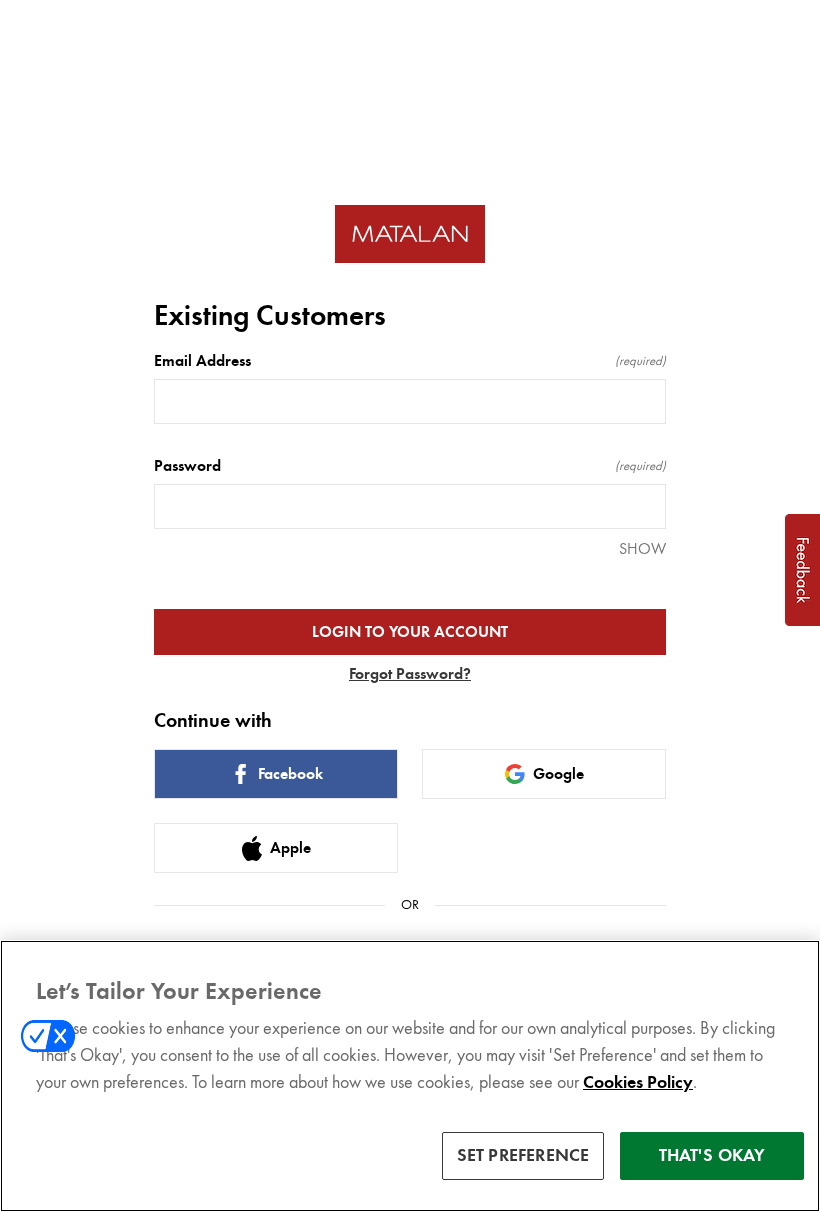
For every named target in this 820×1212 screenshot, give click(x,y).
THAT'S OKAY (712, 1155)
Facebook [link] (290, 774)
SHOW (642, 548)
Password (410, 466)
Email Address (410, 361)
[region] (410, 1076)
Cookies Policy (638, 1082)
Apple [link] (290, 848)
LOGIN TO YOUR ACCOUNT (410, 632)
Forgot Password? (410, 674)
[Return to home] (410, 234)
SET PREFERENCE (523, 1155)
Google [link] (558, 774)
